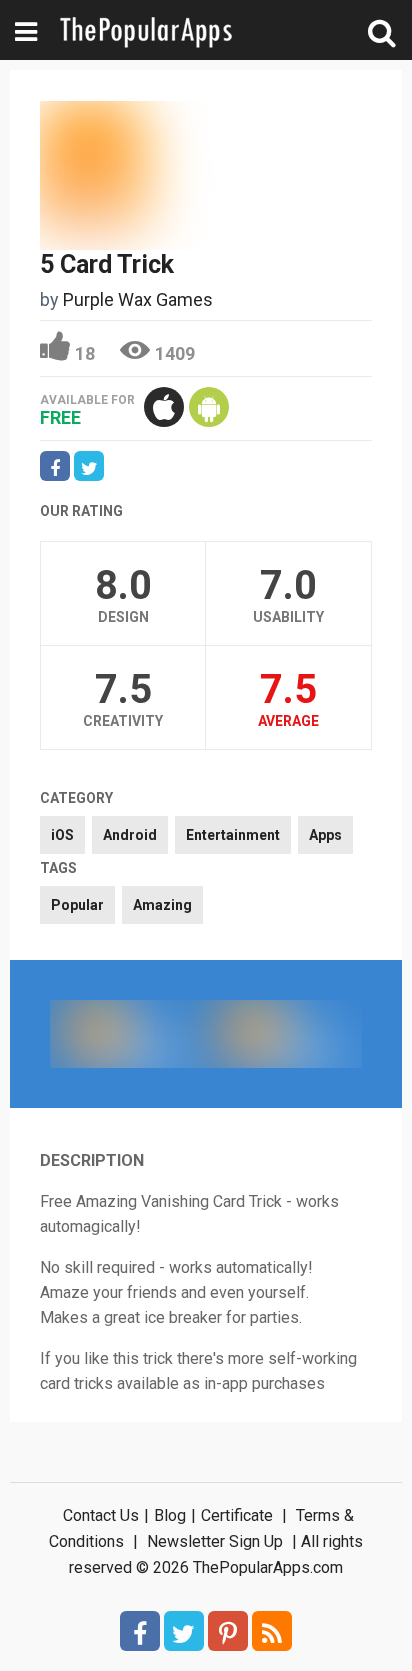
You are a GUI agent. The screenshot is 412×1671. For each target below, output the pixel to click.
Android (130, 835)
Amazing (162, 905)
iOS (62, 835)
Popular (77, 905)
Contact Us (101, 1515)
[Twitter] (184, 1631)
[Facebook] (140, 1631)
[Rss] (272, 1631)
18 (85, 353)
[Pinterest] (228, 1631)
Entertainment (233, 835)
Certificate (237, 1515)
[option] (128, 1034)
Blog (170, 1515)
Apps (325, 835)
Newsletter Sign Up (215, 1541)
